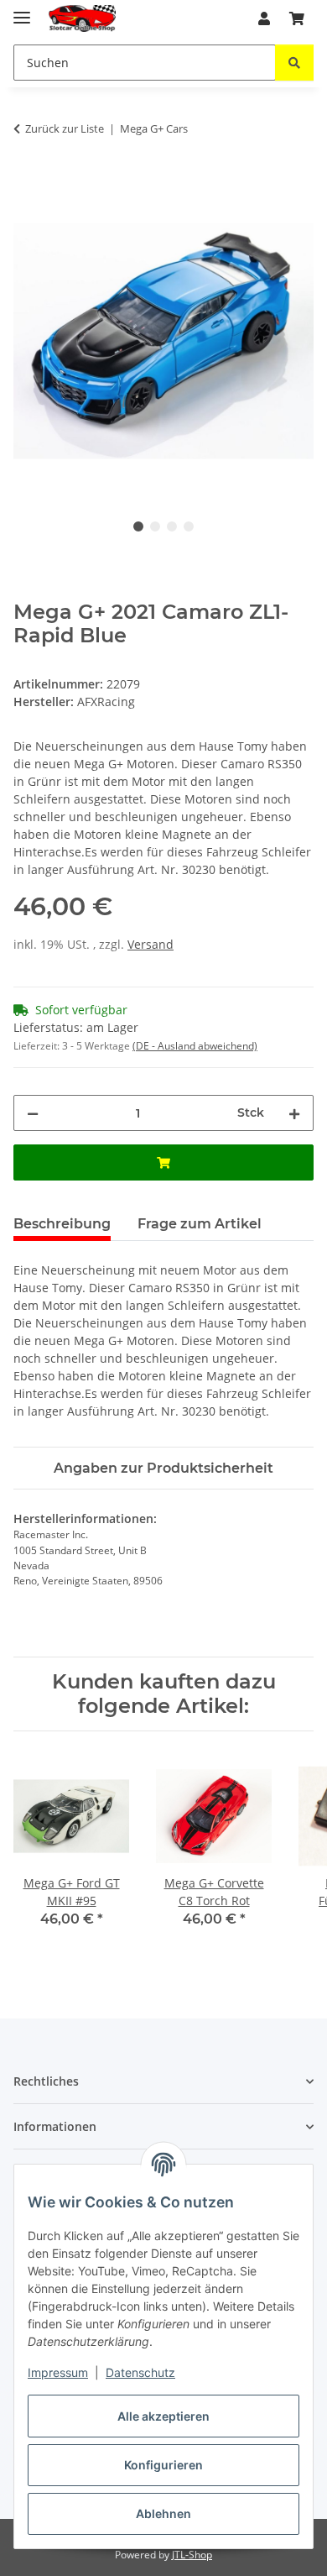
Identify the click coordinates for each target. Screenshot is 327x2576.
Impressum (58, 2372)
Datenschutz (140, 2372)
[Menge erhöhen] (294, 1113)
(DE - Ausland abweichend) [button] (195, 1046)
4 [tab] (189, 526)
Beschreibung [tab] (62, 1224)
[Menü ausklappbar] (22, 10)
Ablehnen (163, 2513)
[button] (264, 18)
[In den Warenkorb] (27, 181)
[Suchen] (294, 63)
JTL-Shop (192, 2555)
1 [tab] (138, 526)
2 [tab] (155, 526)
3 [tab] (172, 526)
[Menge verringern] (33, 1113)
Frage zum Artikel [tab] (200, 1224)
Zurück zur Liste (65, 128)
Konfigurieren (163, 2465)
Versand (151, 944)
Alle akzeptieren (163, 2416)
